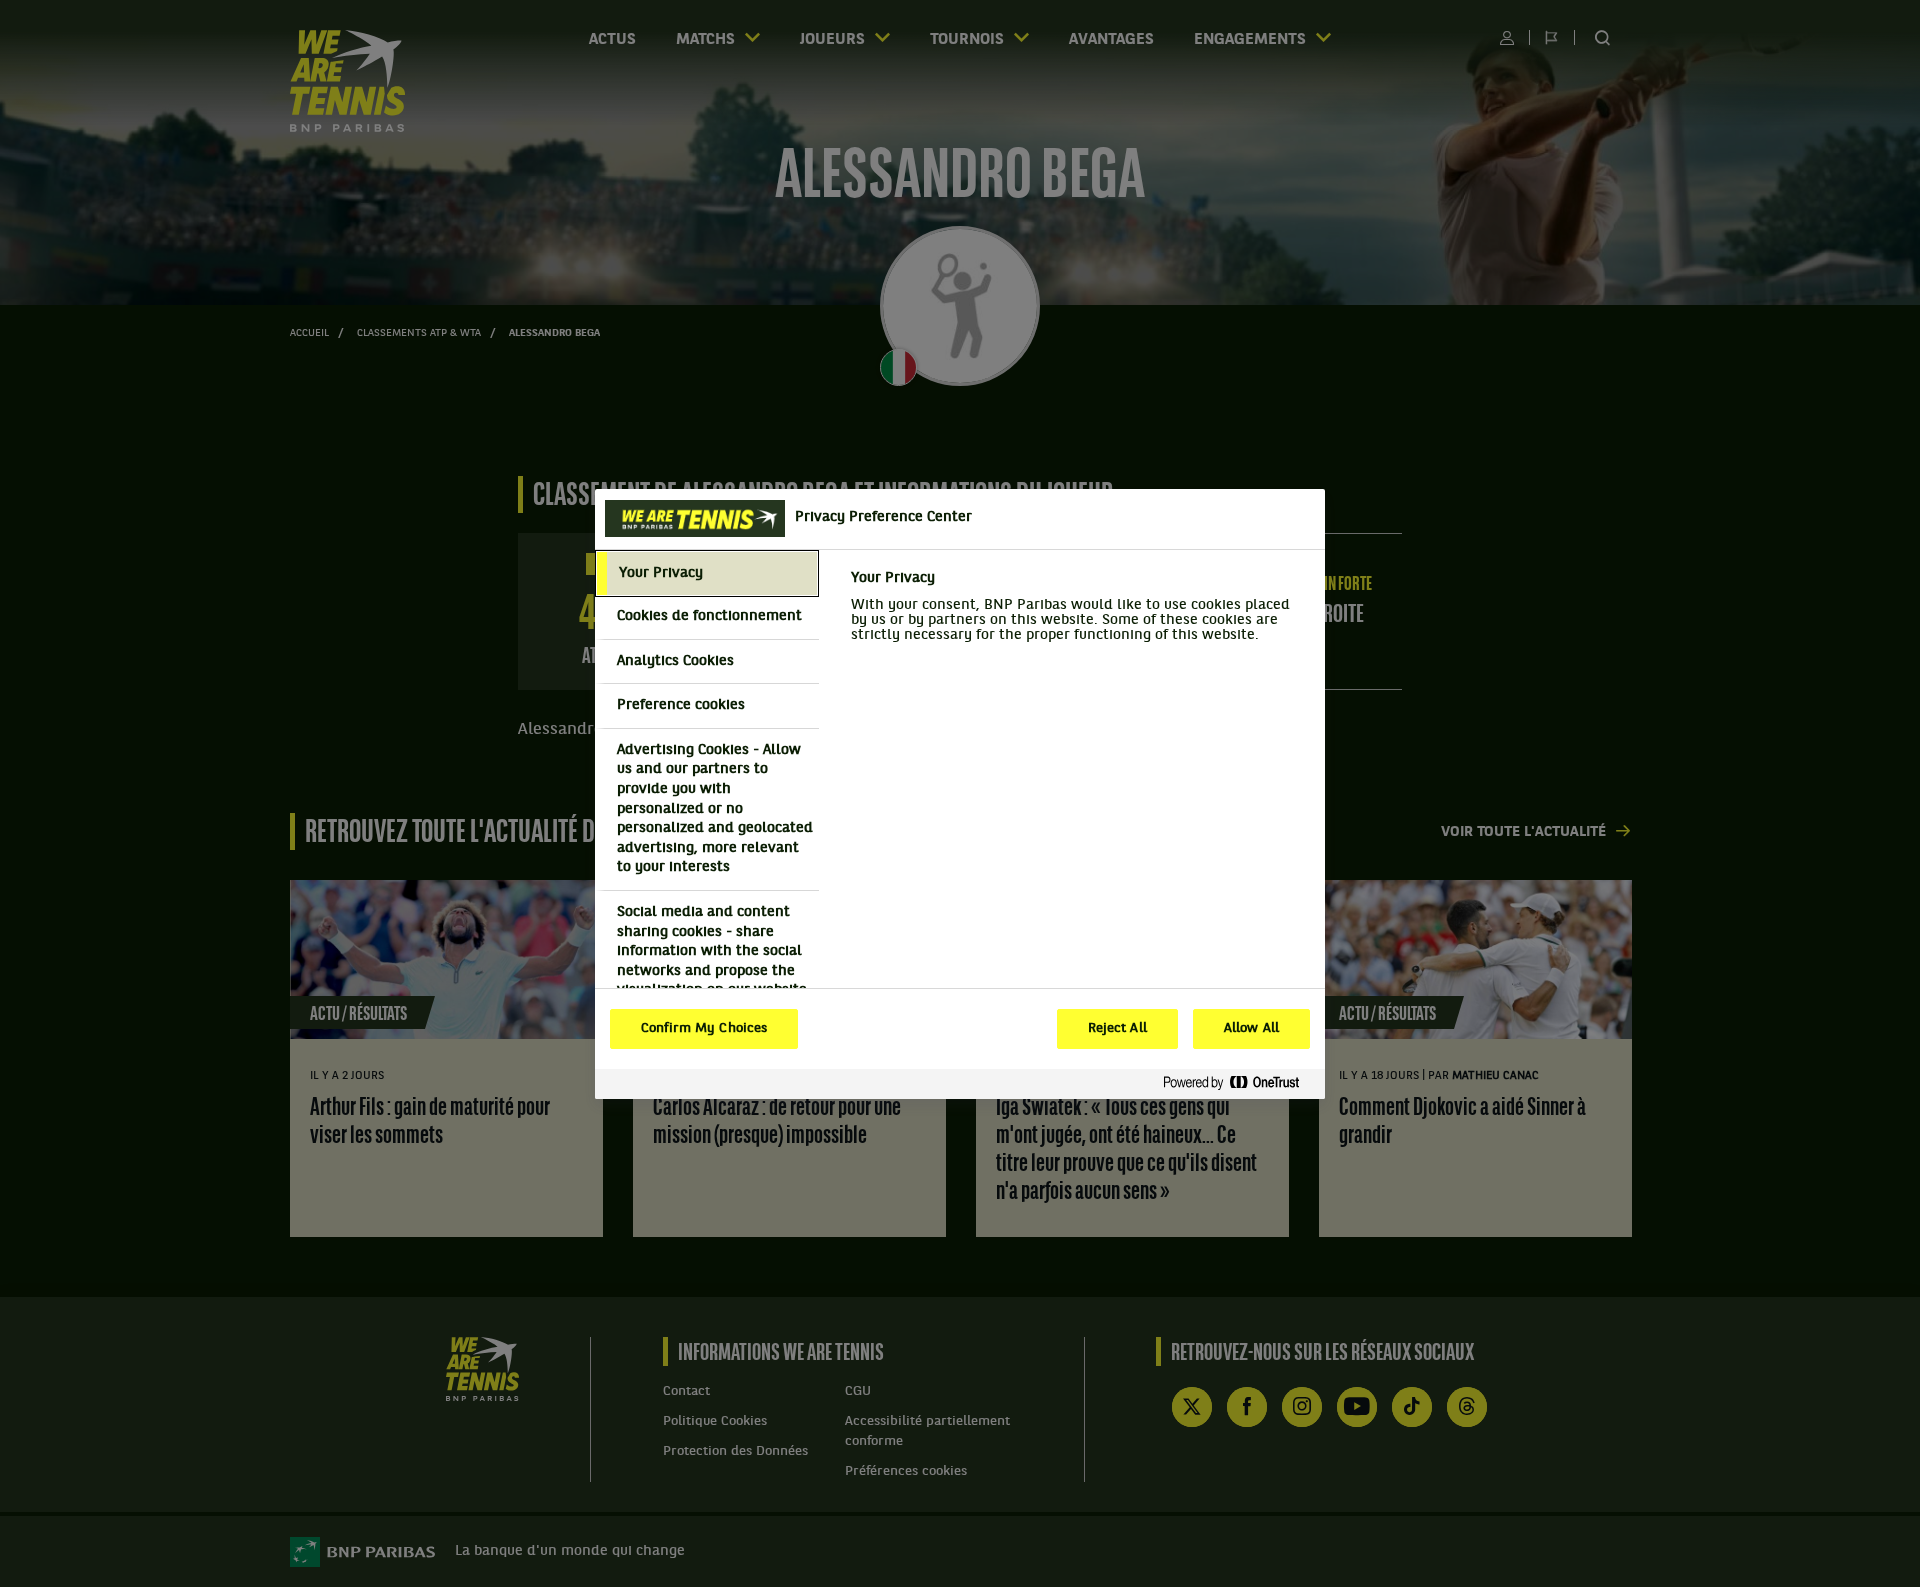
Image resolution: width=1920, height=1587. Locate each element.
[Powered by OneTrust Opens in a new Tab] (1239, 1083)
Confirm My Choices (704, 1029)
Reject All (1117, 1029)
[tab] (707, 574)
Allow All (1251, 1029)
